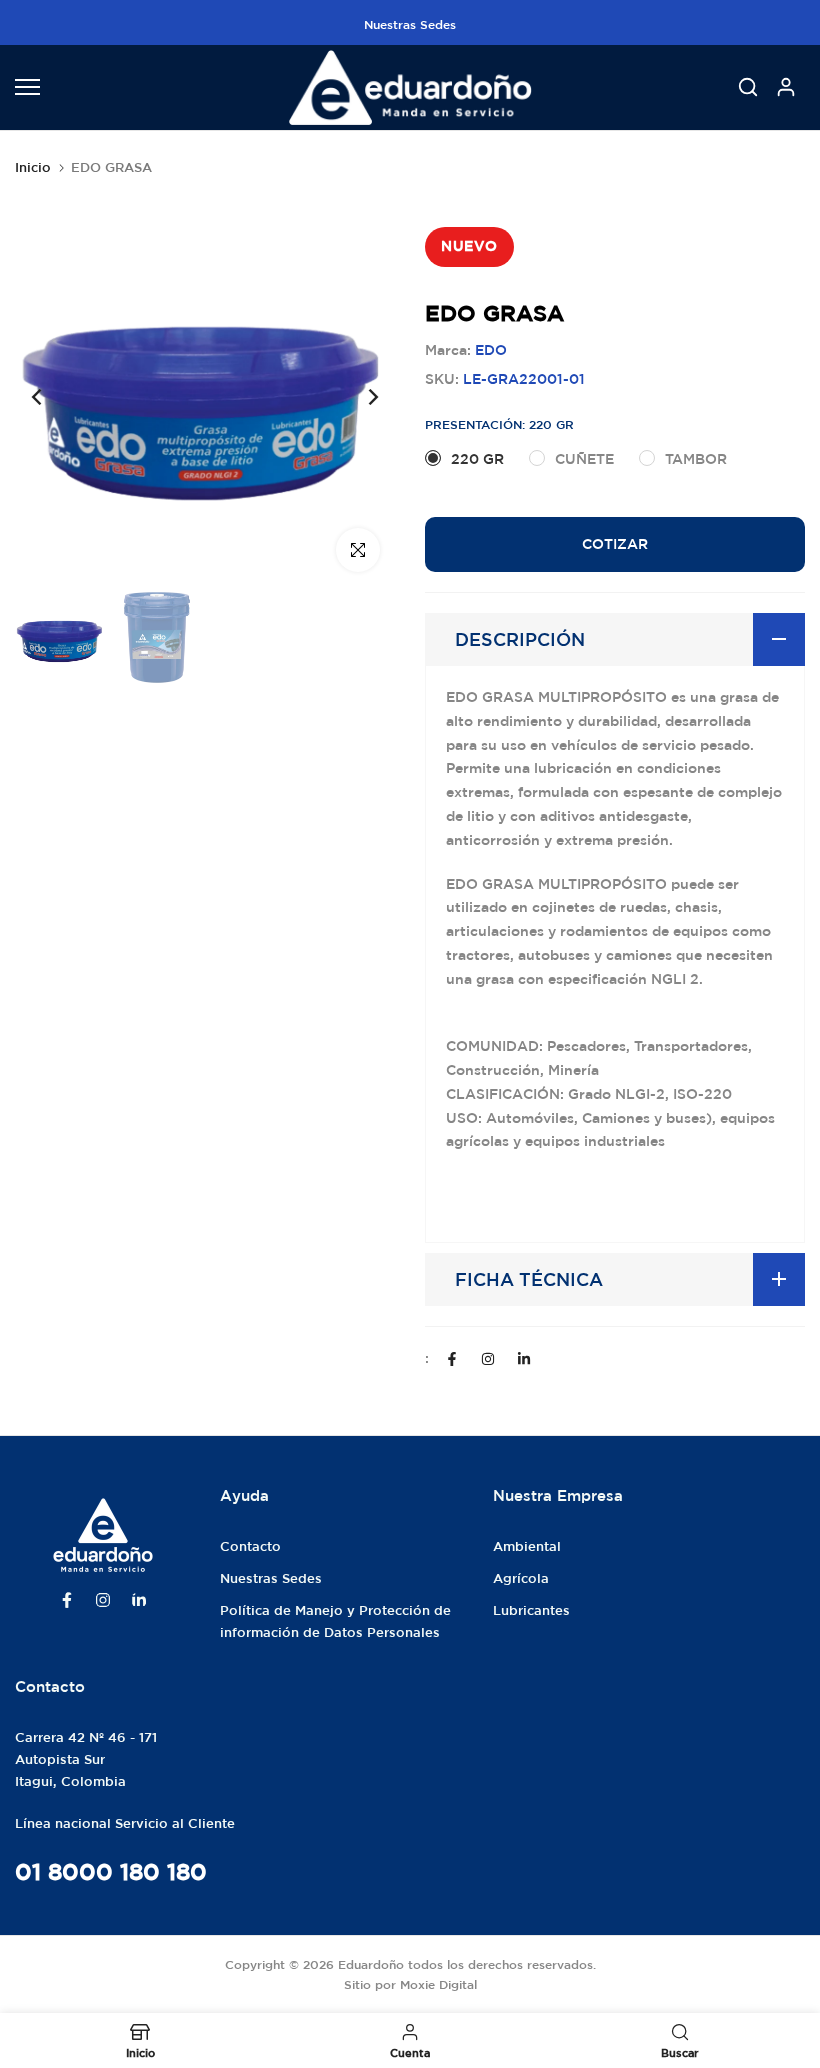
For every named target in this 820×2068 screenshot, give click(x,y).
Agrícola (521, 1578)
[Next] (357, 396)
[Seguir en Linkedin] (524, 1359)
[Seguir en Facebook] (452, 1359)
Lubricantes (531, 1610)
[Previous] (52, 396)
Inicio (33, 167)
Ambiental (527, 1546)
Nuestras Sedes (410, 24)
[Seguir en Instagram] (488, 1359)
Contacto (250, 1546)
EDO (491, 350)
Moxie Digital (438, 1984)
